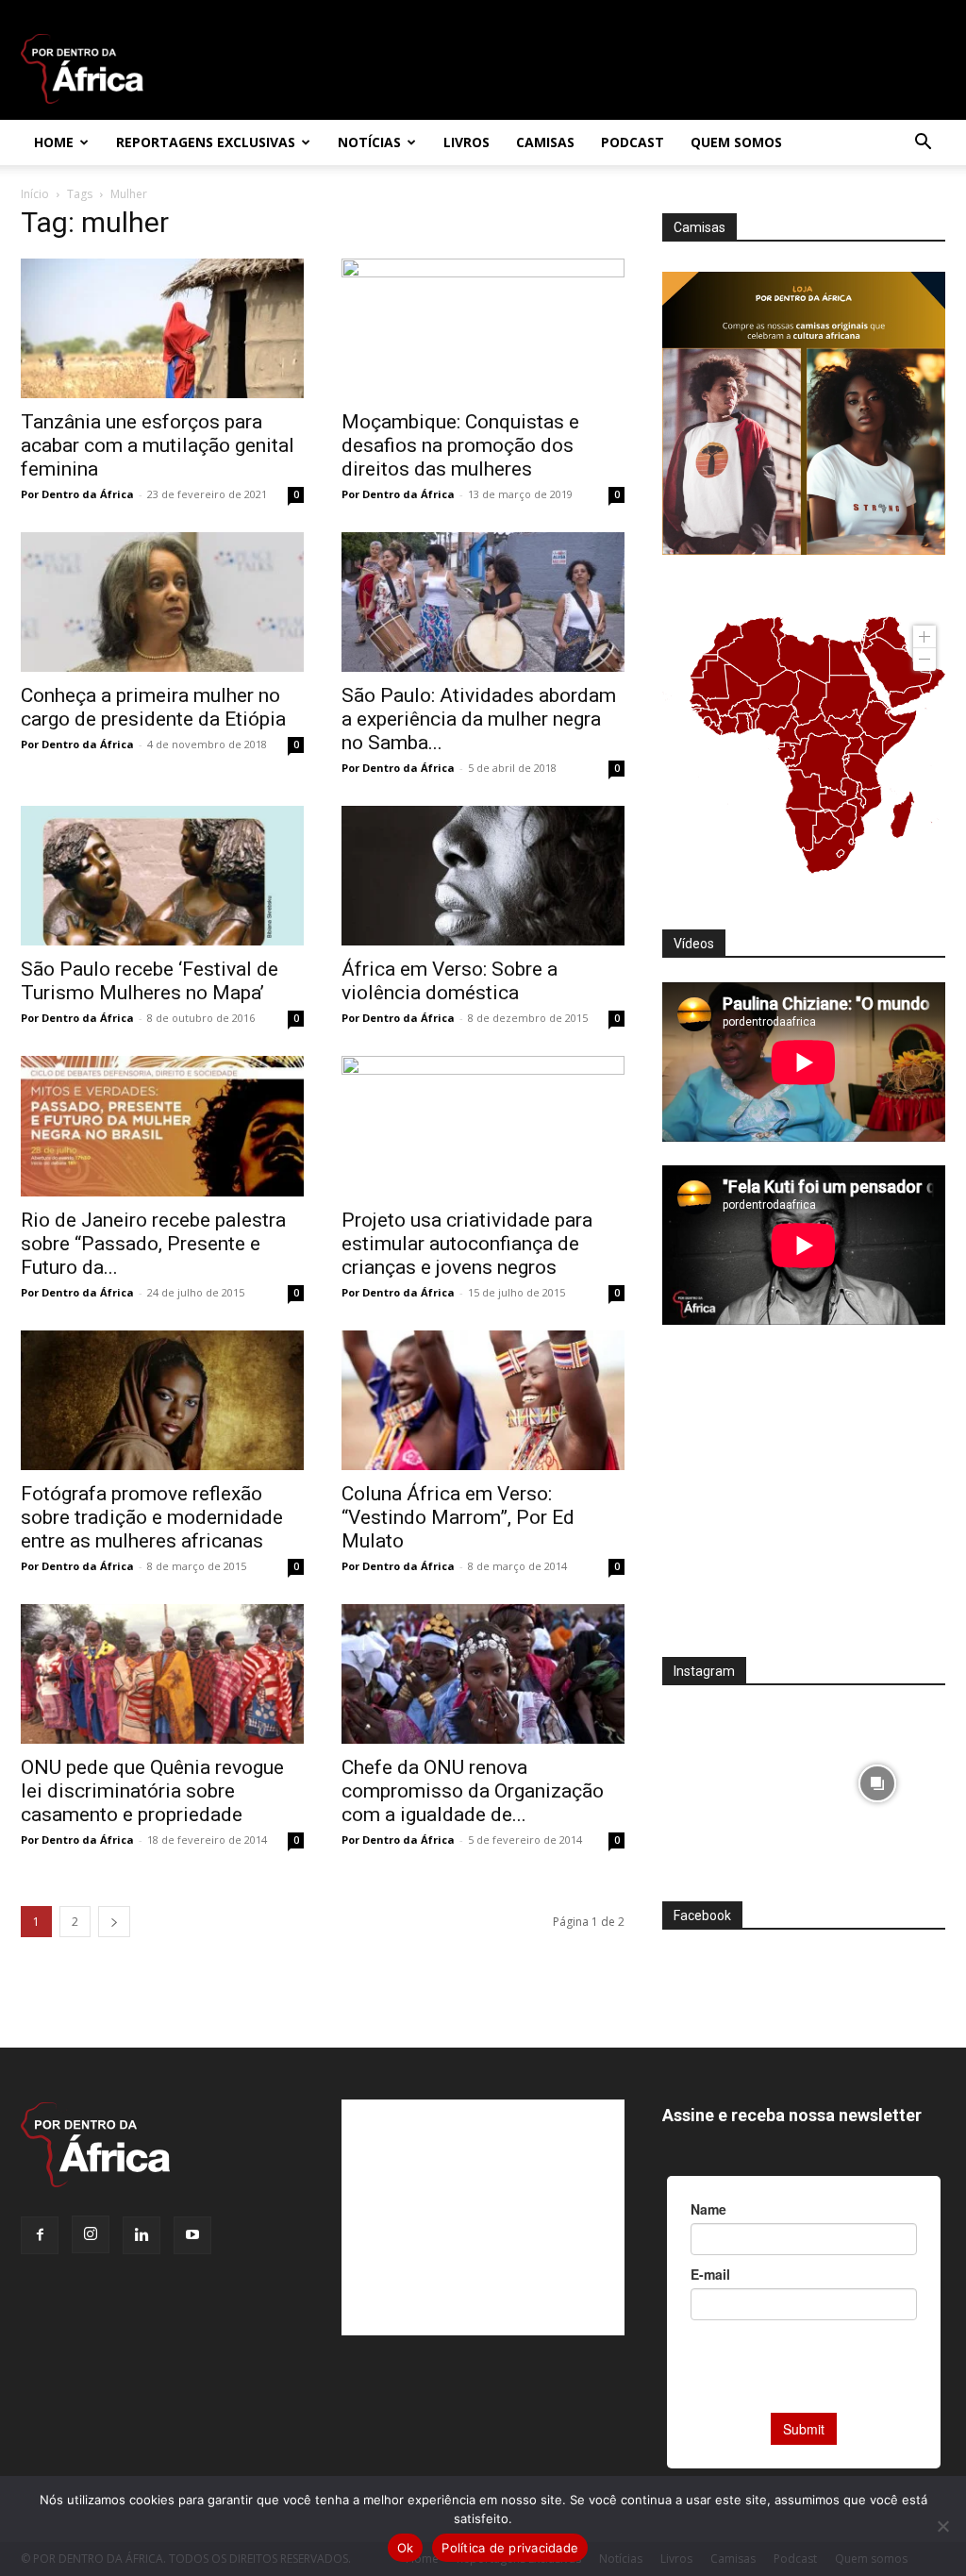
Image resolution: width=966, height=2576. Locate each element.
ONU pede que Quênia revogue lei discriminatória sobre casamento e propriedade (152, 1791)
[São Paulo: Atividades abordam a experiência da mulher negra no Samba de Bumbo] (483, 602)
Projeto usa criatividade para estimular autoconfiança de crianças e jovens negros (467, 1244)
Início (35, 194)
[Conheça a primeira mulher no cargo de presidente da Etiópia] (162, 602)
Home (54, 142)
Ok (406, 2548)
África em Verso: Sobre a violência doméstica (450, 981)
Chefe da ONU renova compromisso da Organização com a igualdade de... (473, 1791)
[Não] (942, 2526)
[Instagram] (91, 2234)
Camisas (545, 142)
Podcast (633, 142)
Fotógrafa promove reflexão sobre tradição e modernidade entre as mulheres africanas (152, 1517)
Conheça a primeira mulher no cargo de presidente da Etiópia (153, 707)
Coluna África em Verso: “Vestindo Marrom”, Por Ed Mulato (458, 1517)
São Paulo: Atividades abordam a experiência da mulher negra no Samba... (479, 719)
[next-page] (114, 1922)
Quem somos (736, 142)
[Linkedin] (142, 2235)
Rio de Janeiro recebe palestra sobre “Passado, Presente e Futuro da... (153, 1244)
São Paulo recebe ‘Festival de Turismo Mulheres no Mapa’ (150, 981)
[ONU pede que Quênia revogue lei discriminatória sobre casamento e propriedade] (162, 1674)
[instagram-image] (731, 1778)
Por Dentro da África (77, 494)
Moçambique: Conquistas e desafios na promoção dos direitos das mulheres (460, 445)
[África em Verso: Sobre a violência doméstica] (483, 876)
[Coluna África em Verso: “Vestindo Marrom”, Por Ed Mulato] (483, 1400)
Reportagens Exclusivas (206, 142)
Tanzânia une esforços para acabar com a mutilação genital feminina (158, 445)
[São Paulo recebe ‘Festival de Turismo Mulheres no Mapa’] (162, 876)
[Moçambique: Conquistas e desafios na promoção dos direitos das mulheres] (483, 328)
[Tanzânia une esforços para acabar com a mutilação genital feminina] (162, 328)
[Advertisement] (804, 1503)
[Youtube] (192, 2235)
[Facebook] (40, 2235)
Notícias (369, 142)
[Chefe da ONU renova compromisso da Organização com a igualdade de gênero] (483, 1674)
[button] (923, 144)
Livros (466, 142)
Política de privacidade (510, 2548)
